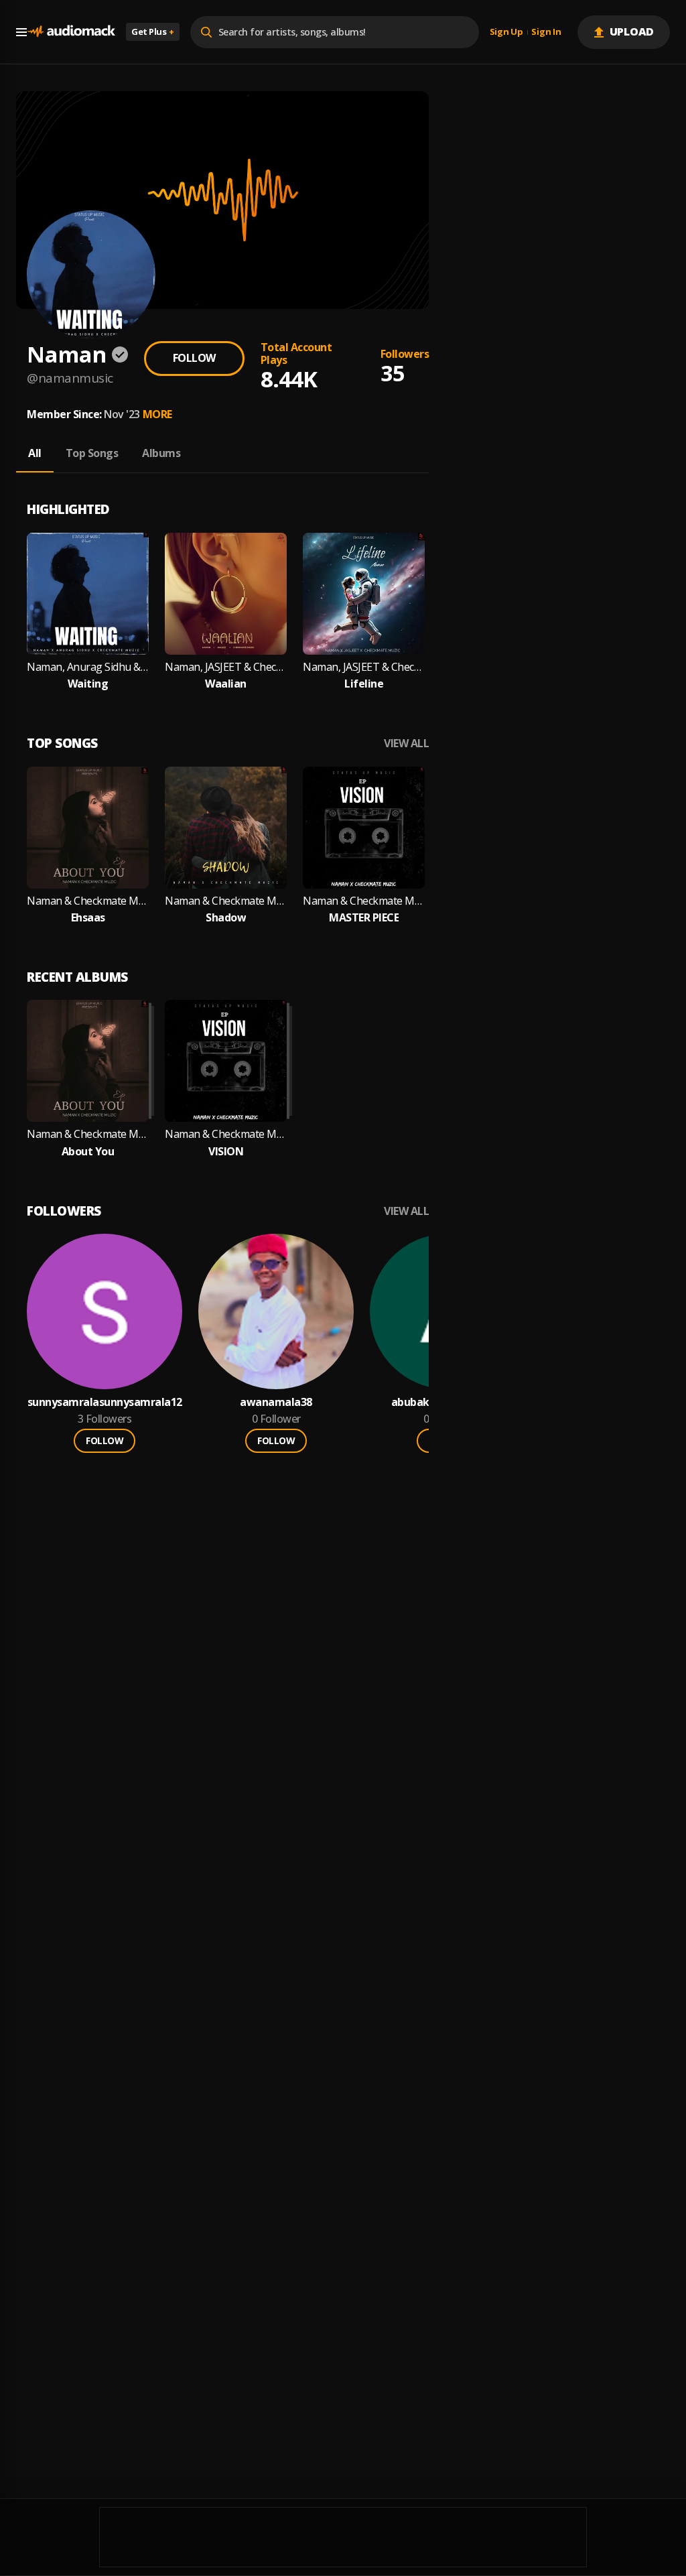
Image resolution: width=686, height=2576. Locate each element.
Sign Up (506, 32)
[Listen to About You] (88, 1061)
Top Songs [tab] (92, 453)
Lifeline (364, 684)
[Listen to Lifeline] (364, 594)
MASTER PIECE (364, 918)
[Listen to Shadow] (226, 828)
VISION (226, 1152)
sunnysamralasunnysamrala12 (105, 1402)
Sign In (546, 32)
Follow (194, 358)
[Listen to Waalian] (226, 594)
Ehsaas (88, 918)
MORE (157, 414)
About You (88, 1152)
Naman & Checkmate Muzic (88, 901)
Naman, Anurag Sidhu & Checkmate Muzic (88, 667)
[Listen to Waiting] (88, 594)
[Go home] (71, 32)
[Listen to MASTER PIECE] (364, 828)
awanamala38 (276, 1402)
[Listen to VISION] (226, 1061)
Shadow (226, 918)
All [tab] (35, 453)
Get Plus (153, 31)
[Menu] (21, 32)
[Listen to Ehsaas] (88, 828)
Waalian (226, 684)
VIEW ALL (406, 744)
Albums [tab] (161, 453)
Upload (632, 31)
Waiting (88, 684)
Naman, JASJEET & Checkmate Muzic (226, 667)
